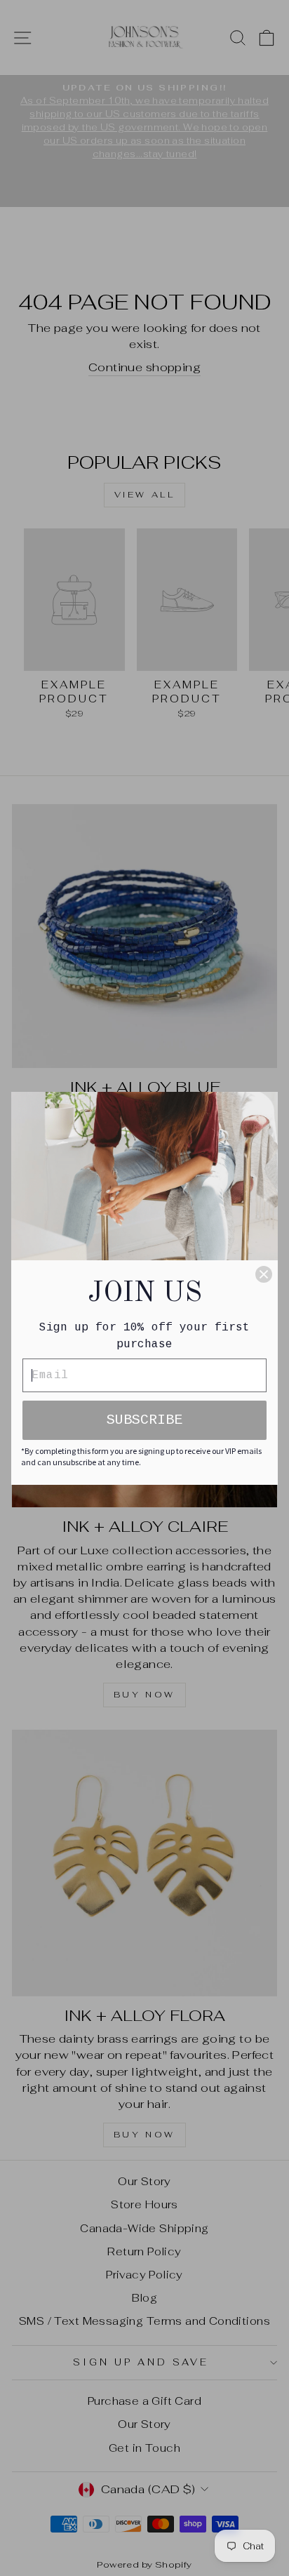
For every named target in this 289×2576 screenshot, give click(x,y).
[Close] (264, 1274)
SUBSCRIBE (144, 1420)
